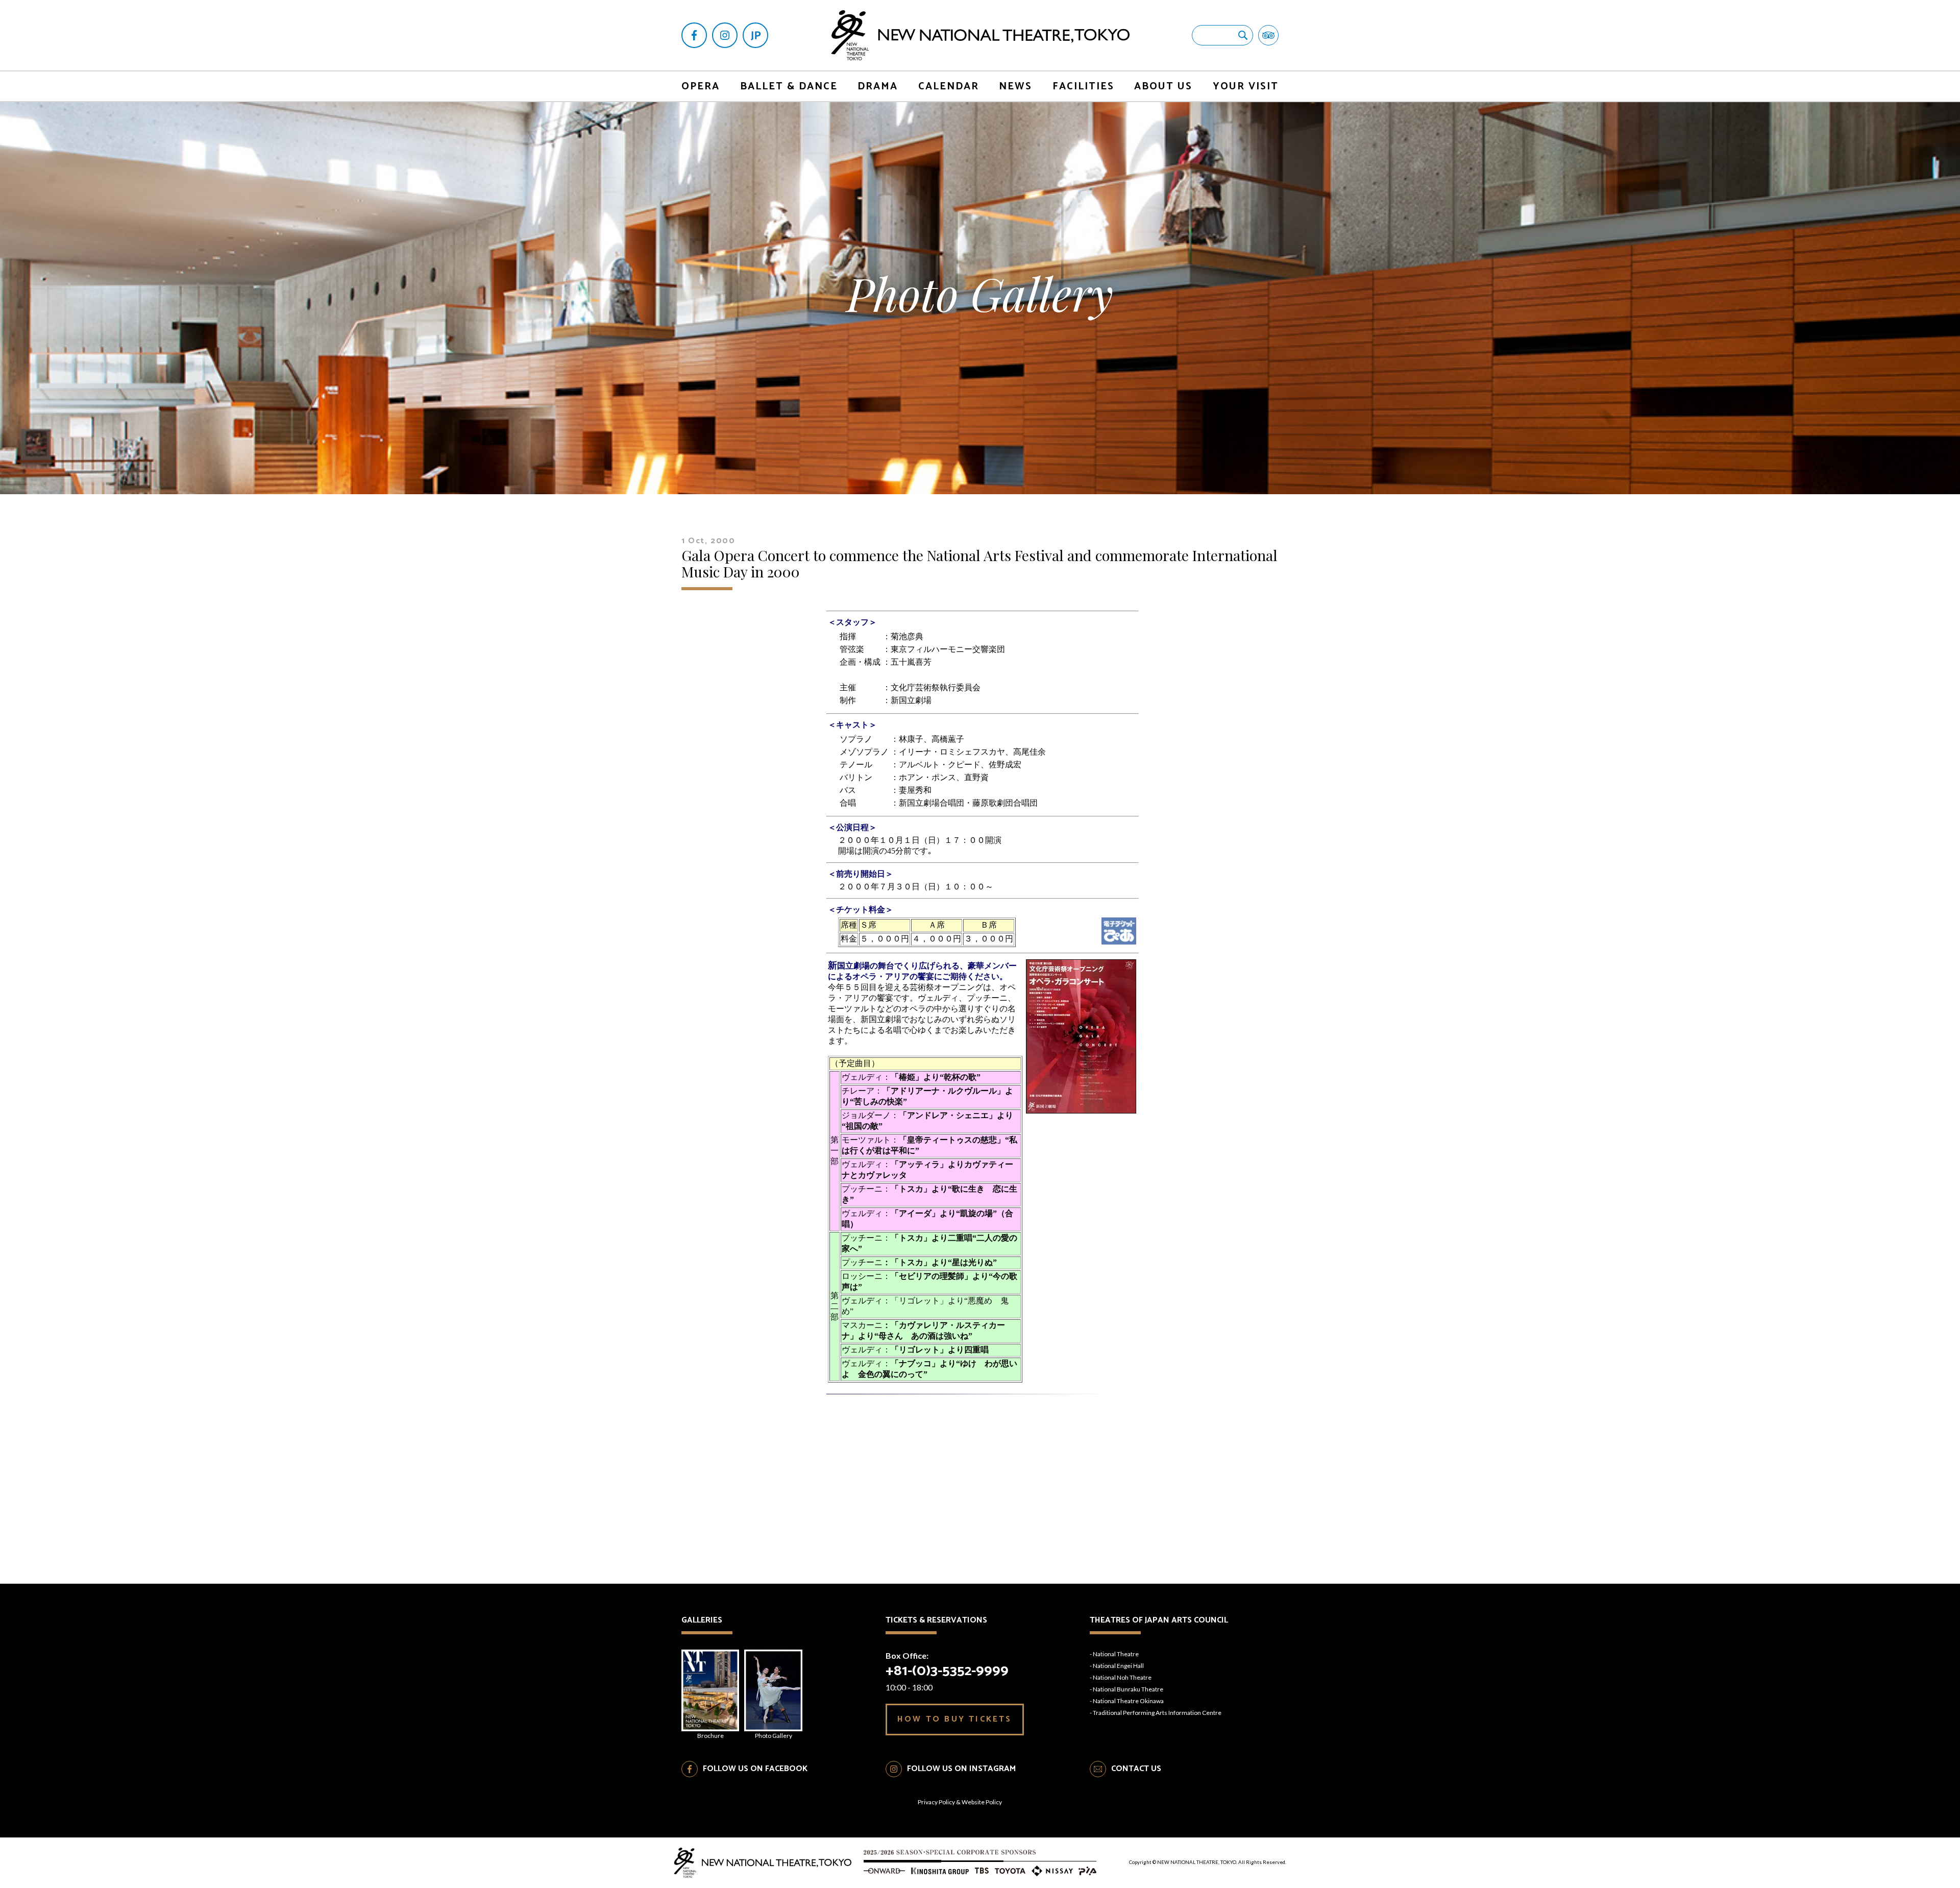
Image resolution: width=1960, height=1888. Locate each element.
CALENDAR (949, 87)
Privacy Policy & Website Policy (960, 1802)
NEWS (1015, 87)
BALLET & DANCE (789, 87)
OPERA (701, 87)
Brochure (710, 1736)
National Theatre (1116, 1654)
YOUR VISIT (1246, 87)
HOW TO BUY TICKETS (955, 1719)
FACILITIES (1083, 87)
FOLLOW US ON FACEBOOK (755, 1769)
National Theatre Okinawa (1128, 1701)
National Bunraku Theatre (1128, 1689)
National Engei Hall (1118, 1666)
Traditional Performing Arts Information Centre (1157, 1713)
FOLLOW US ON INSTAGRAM (961, 1769)
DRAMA (878, 87)
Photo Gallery (774, 1736)
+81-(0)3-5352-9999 (947, 1671)
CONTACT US (1136, 1769)
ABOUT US (1163, 87)
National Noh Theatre (1122, 1677)
